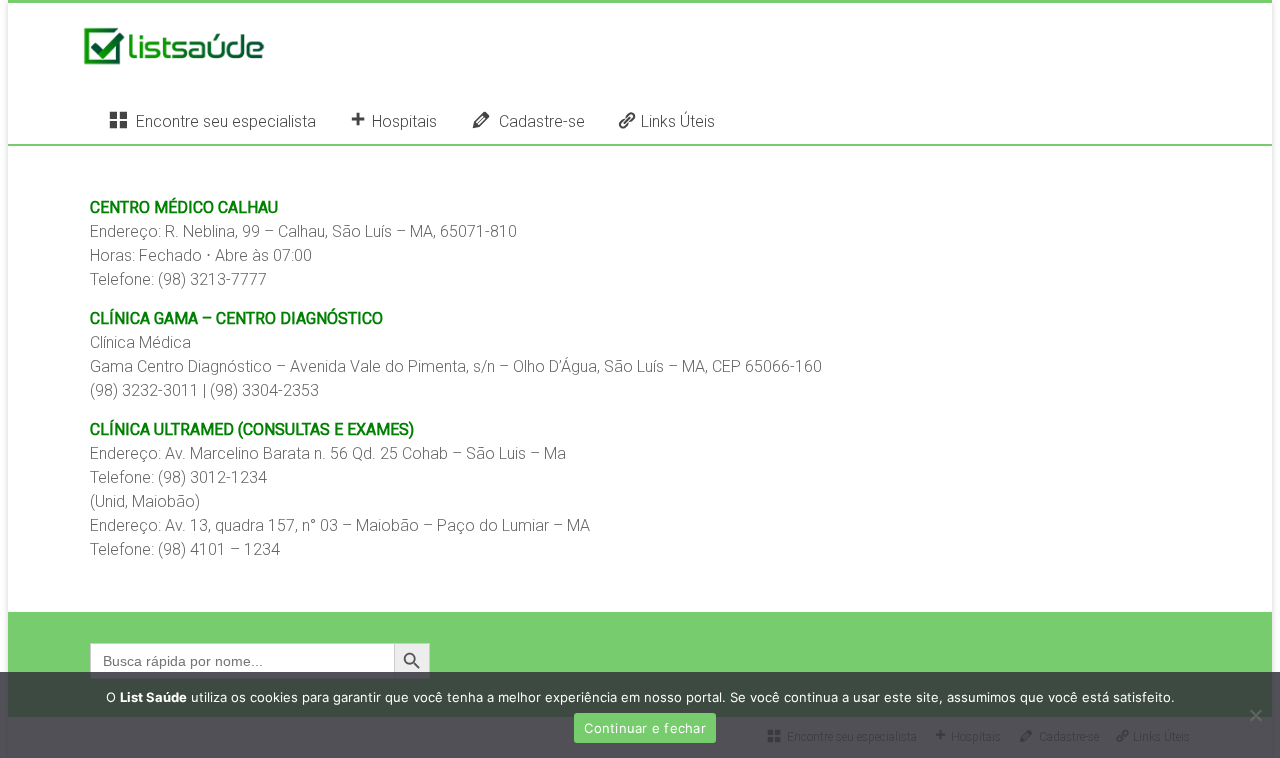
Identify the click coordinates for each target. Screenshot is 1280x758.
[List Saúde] (174, 42)
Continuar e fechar (645, 728)
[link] (184, 207)
